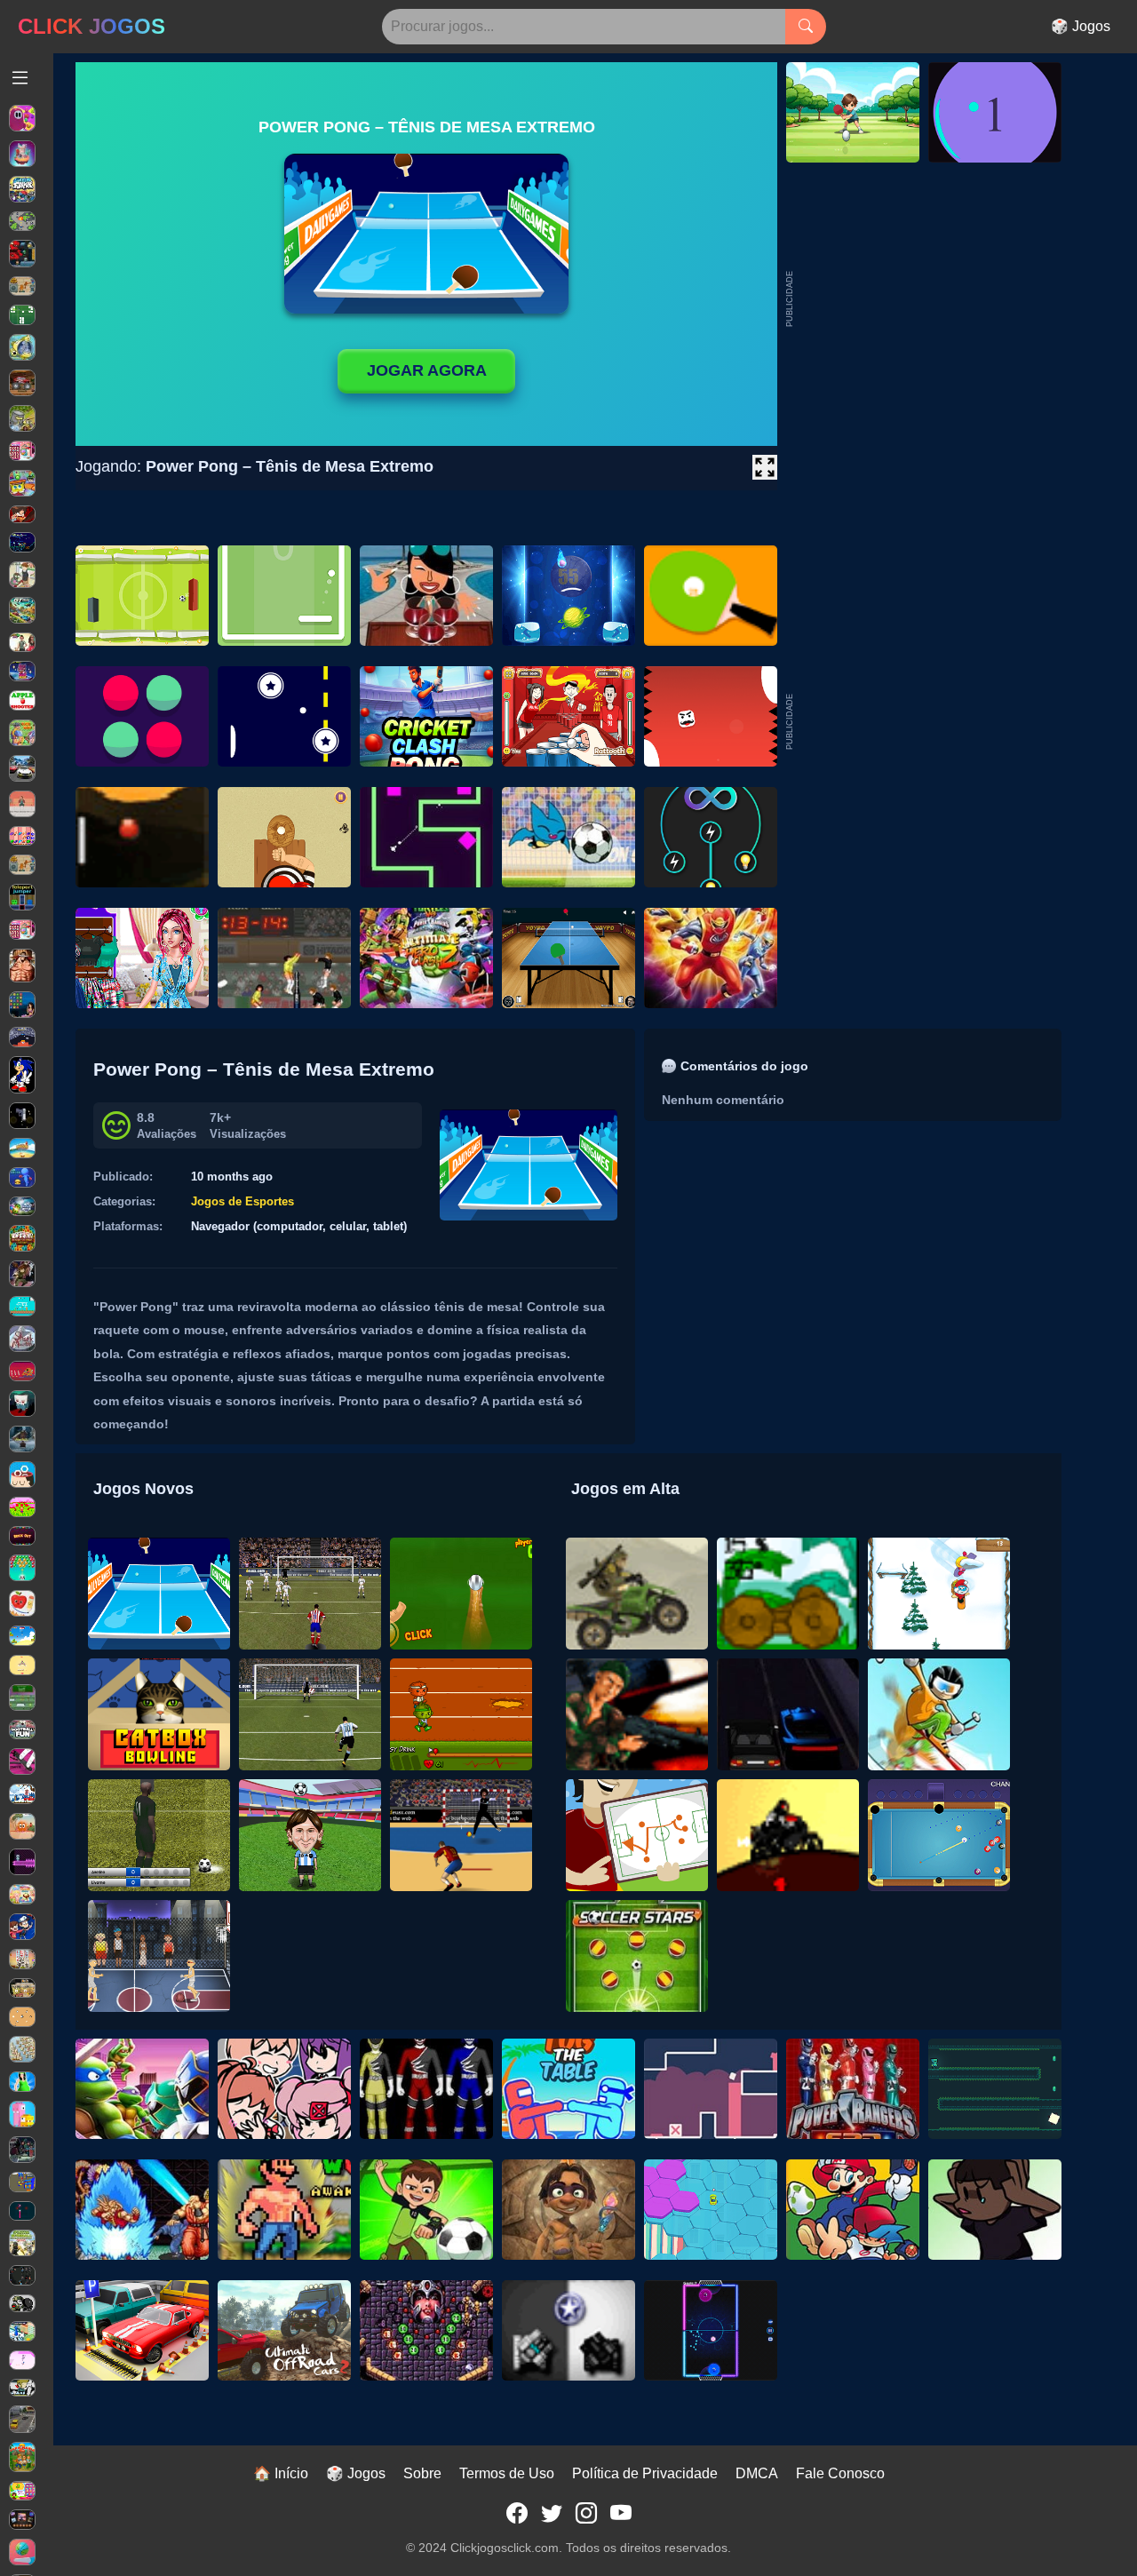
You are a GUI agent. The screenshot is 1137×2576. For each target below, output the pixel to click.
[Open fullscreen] (765, 467)
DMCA (757, 2473)
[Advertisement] (928, 722)
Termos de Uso (507, 2473)
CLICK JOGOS (91, 26)
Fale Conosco (840, 2473)
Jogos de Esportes (243, 1201)
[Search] (806, 27)
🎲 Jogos (1081, 26)
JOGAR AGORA (427, 370)
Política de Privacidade (645, 2473)
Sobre (422, 2473)
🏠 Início (281, 2473)
